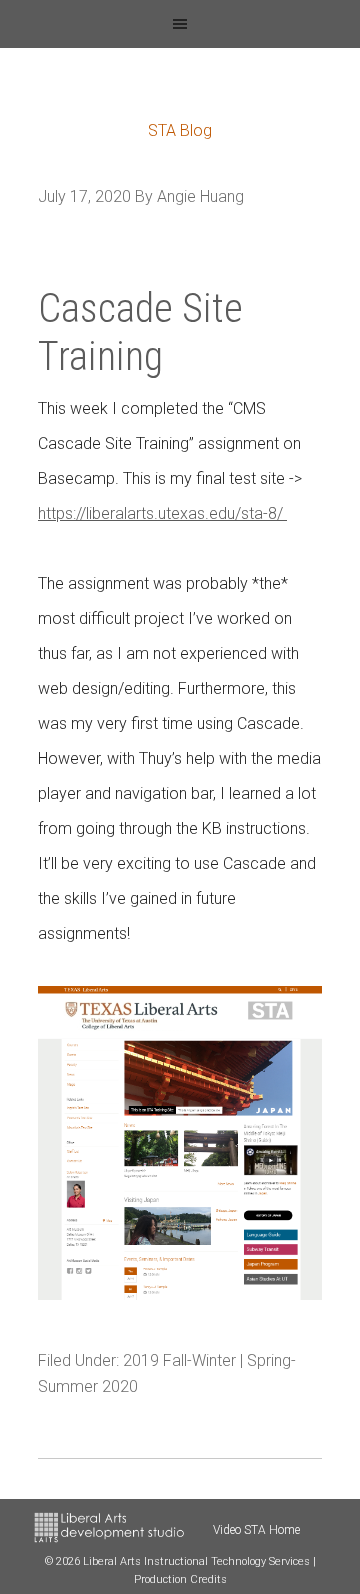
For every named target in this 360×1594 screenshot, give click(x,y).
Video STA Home (256, 1530)
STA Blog (180, 130)
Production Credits (180, 1579)
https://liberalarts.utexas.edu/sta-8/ (162, 513)
